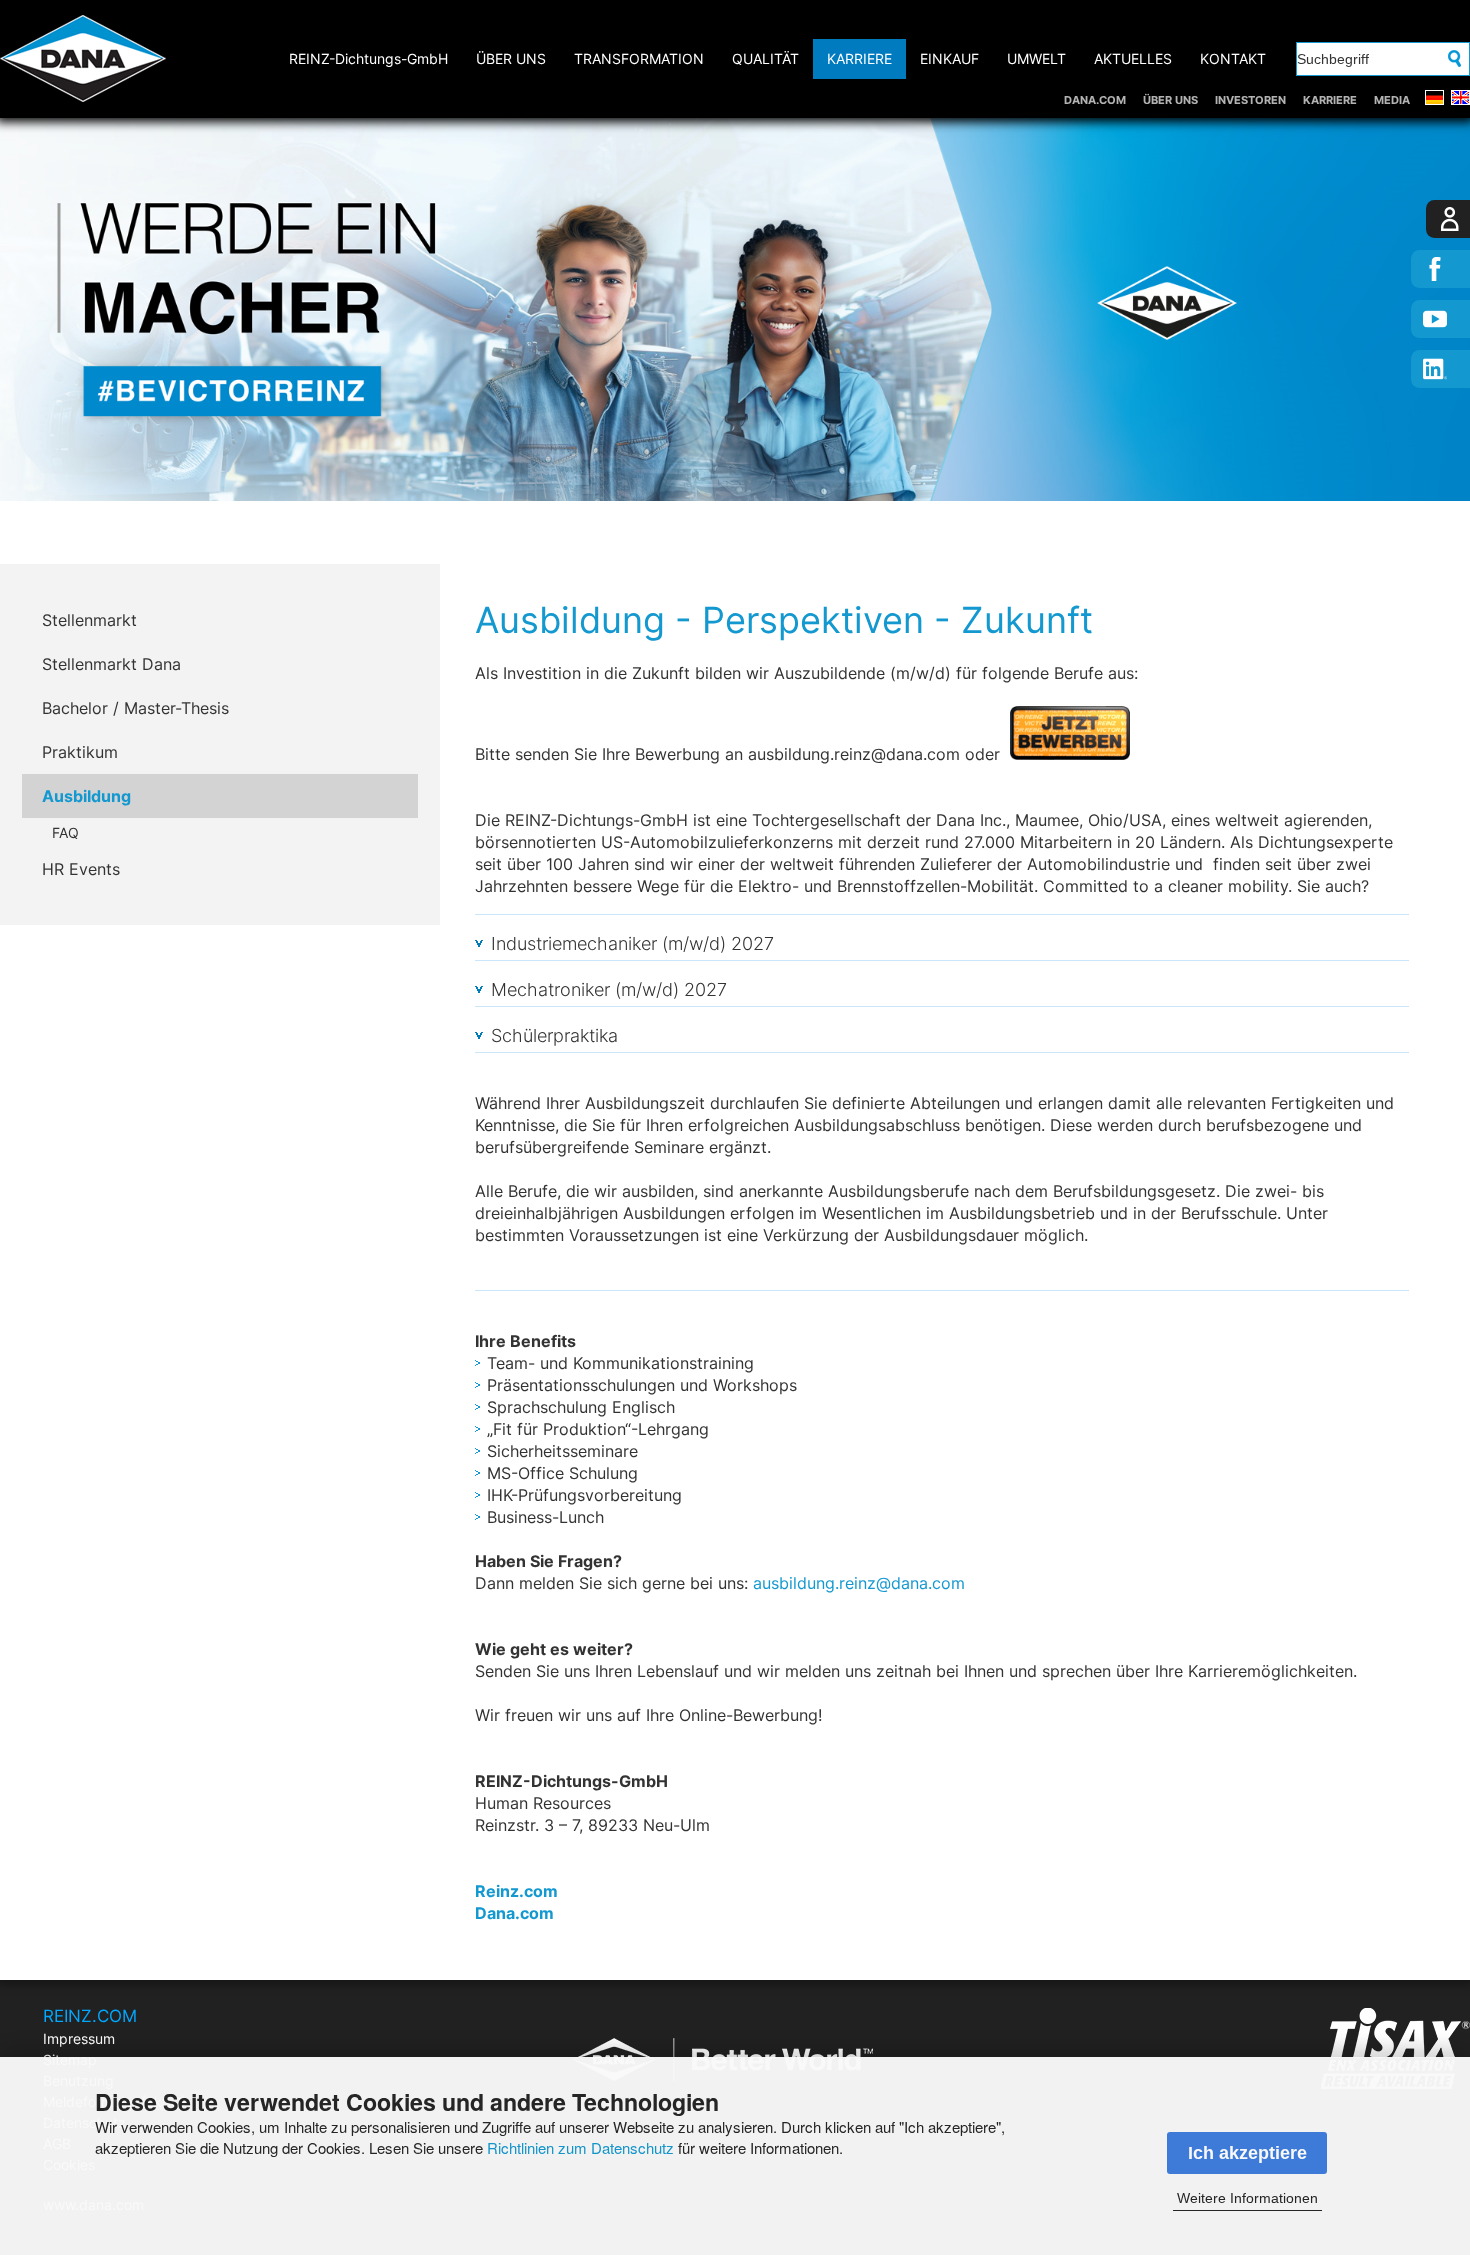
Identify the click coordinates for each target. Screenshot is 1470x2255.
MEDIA (1392, 100)
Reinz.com (516, 1891)
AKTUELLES (1133, 58)
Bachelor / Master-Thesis (135, 708)
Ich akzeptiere (1247, 2153)
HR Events (81, 869)
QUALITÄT (765, 58)
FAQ (65, 832)
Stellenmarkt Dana (111, 664)
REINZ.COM (90, 2016)
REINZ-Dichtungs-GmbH (368, 58)
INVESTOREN (1250, 100)
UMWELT (1036, 58)
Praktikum (80, 752)
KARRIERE (1330, 100)
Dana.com (514, 1913)
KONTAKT (1233, 58)
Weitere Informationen (1247, 2198)
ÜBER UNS (1170, 100)
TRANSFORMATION (639, 58)
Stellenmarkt (89, 620)
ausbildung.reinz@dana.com (859, 1583)
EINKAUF (949, 58)
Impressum (79, 2038)
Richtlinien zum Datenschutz (580, 2147)
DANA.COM (1095, 100)
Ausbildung (86, 796)
